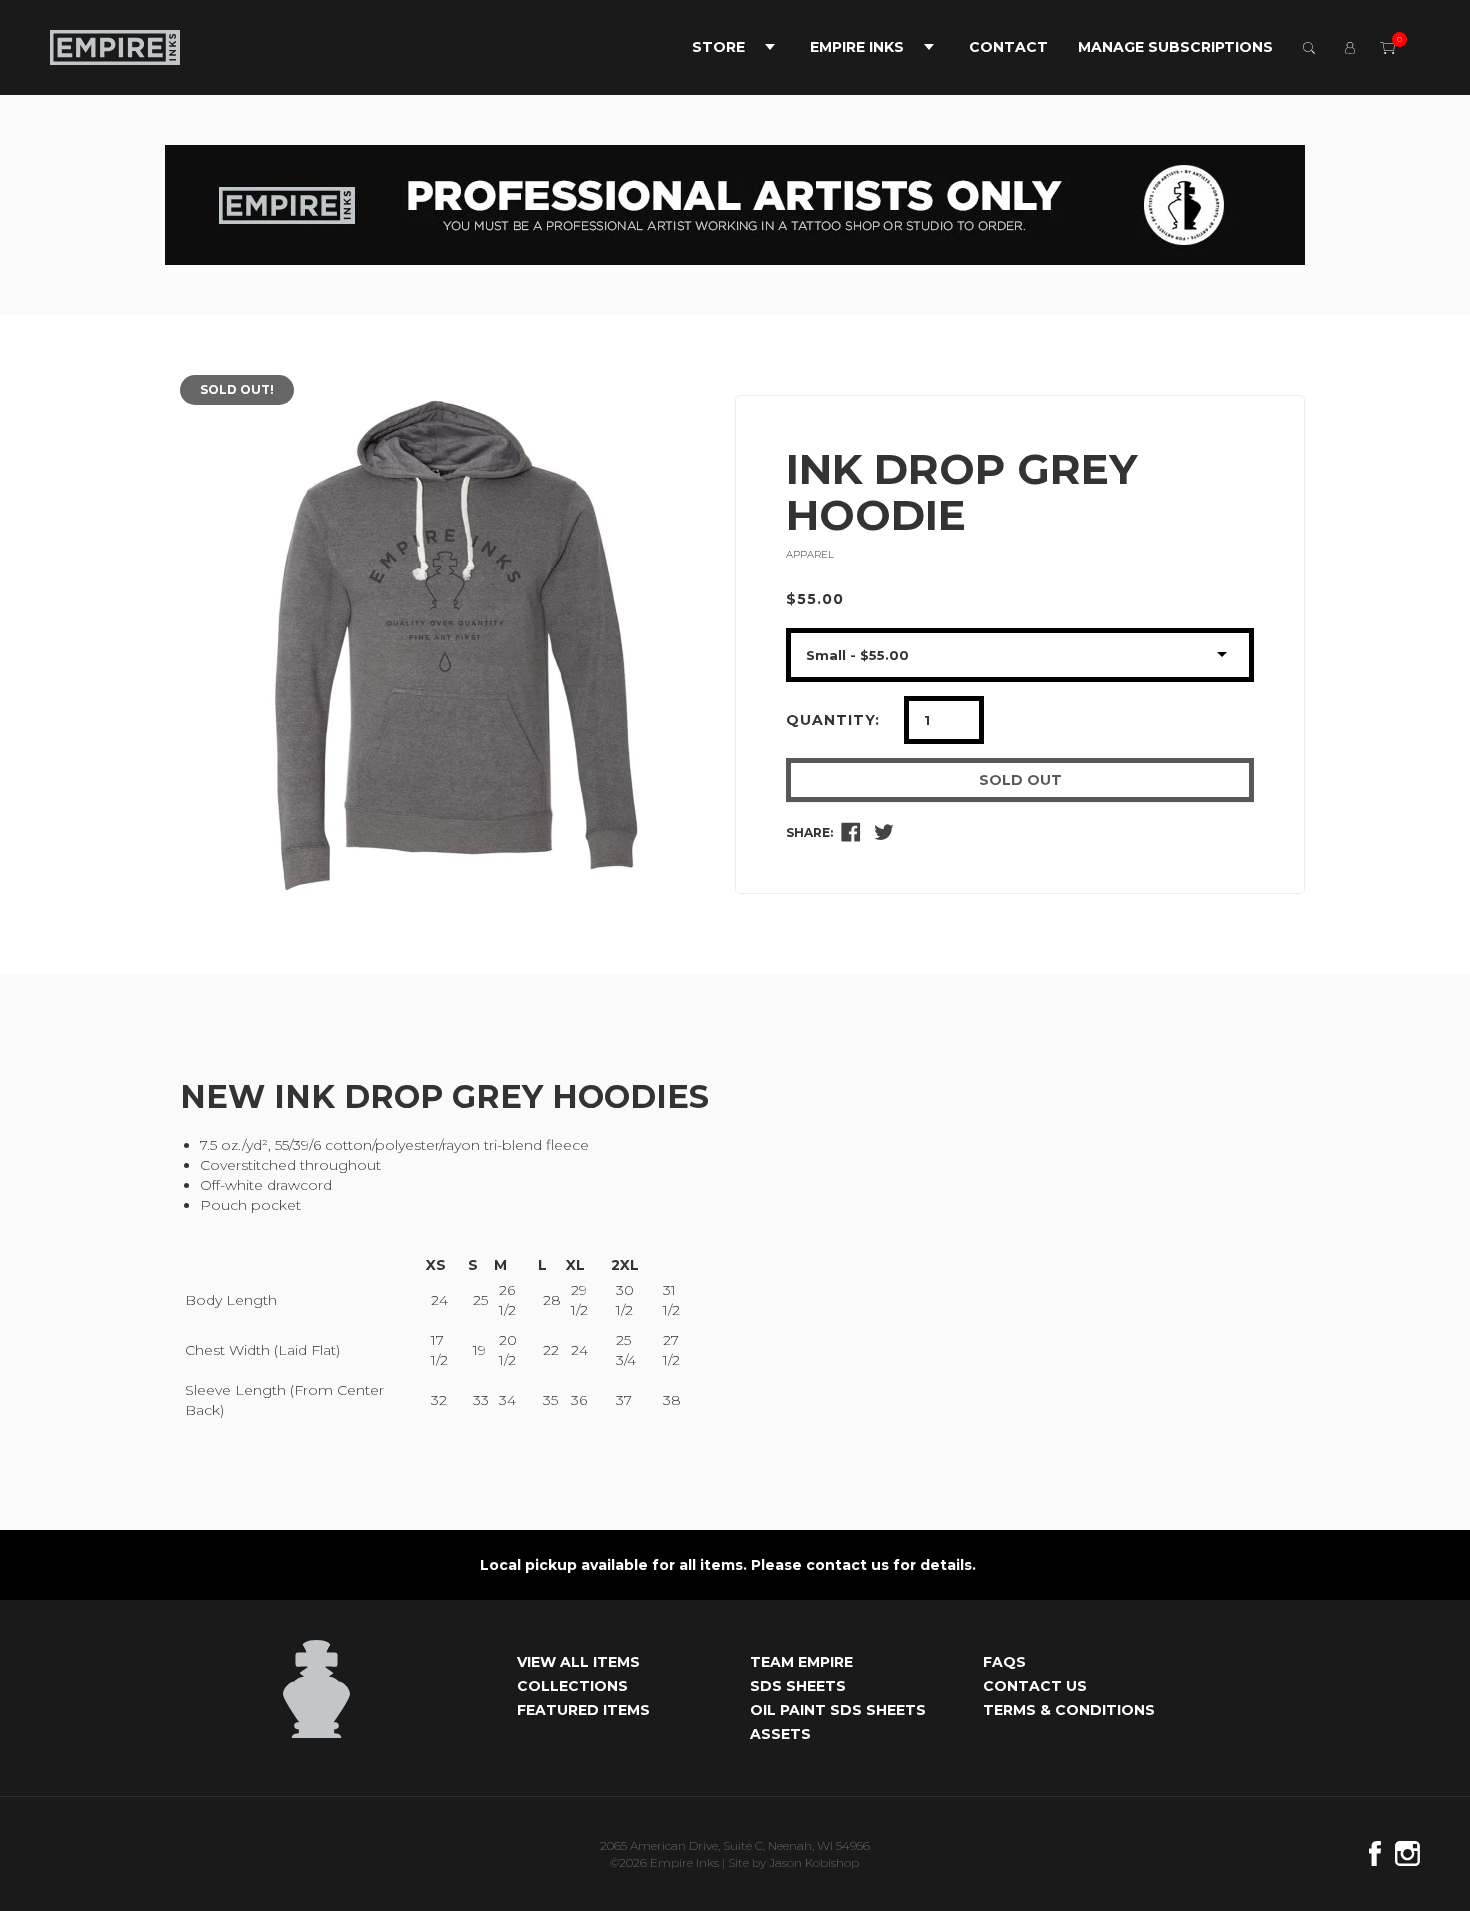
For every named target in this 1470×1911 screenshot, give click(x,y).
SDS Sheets (798, 1686)
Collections (572, 1686)
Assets (780, 1734)
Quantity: (833, 720)
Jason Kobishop (814, 1862)
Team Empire (801, 1662)
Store (718, 47)
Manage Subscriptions (1175, 47)
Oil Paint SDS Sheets (838, 1710)
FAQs (1004, 1662)
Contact (1008, 47)
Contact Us (1035, 1686)
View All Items (578, 1662)
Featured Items (583, 1710)
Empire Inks (857, 47)
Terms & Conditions (1069, 1710)
